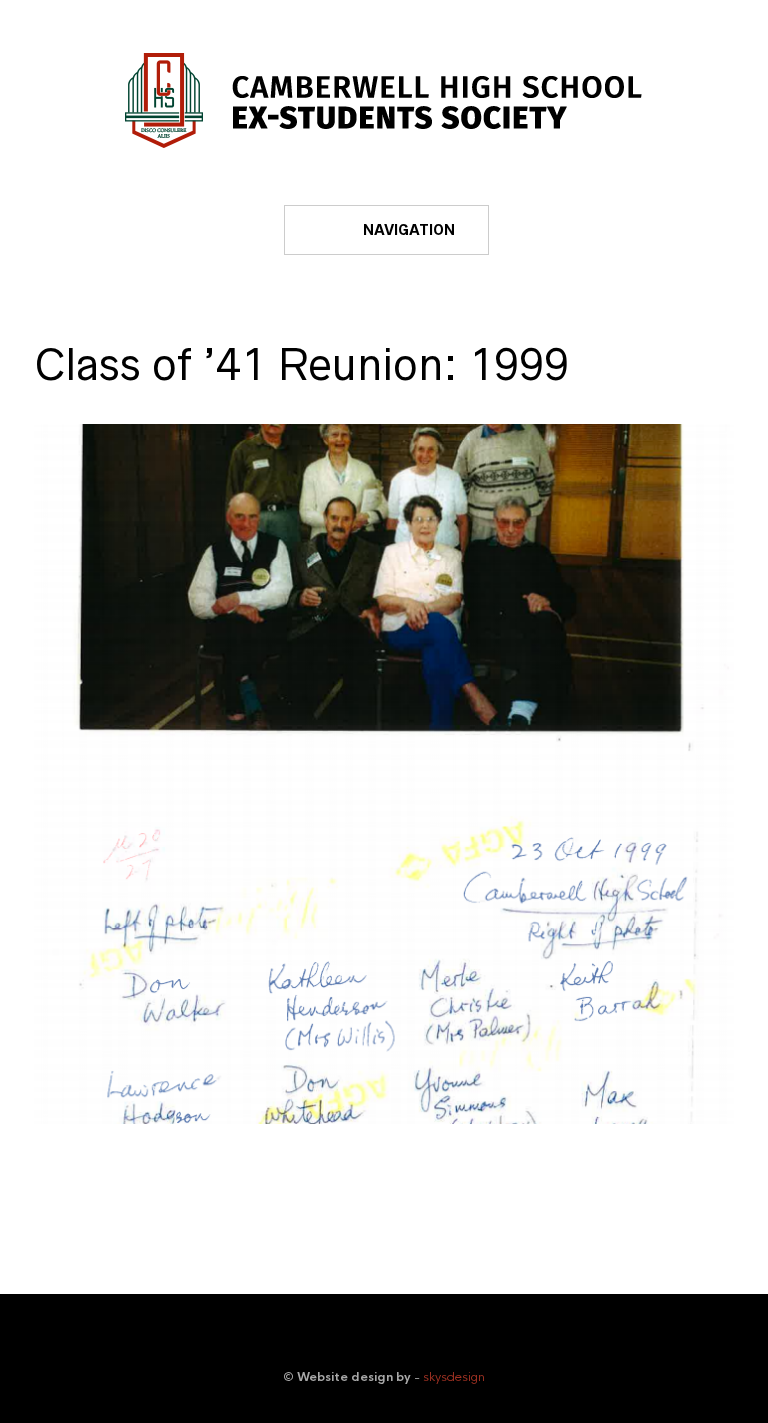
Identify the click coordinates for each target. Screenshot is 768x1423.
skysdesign (454, 1377)
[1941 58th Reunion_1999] (384, 774)
